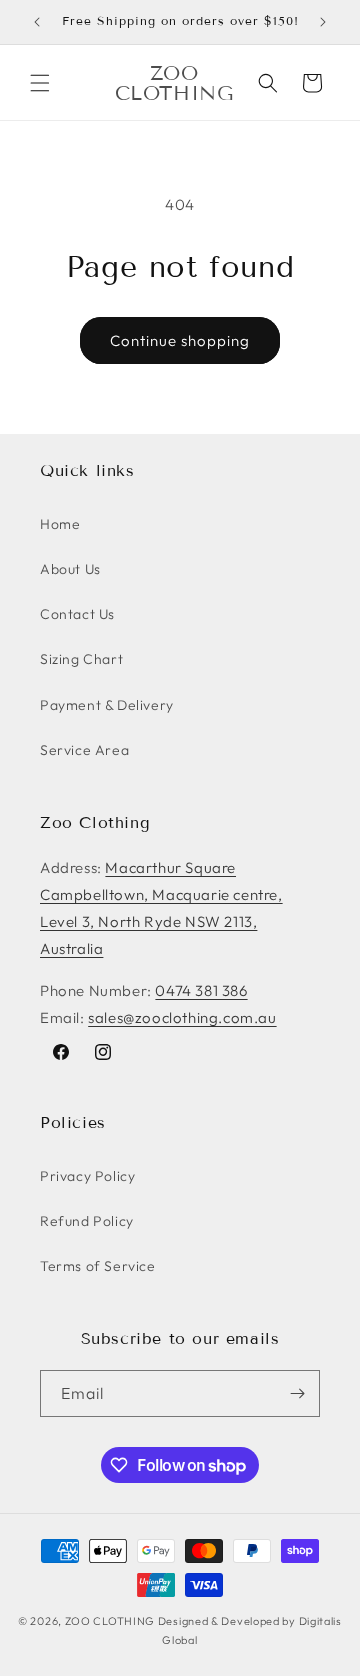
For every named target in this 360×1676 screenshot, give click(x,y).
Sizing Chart (81, 659)
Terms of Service (98, 1266)
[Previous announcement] (37, 22)
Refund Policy (87, 1221)
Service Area (84, 750)
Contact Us (77, 614)
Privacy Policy (87, 1176)
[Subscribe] (297, 1393)
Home (60, 524)
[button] (40, 83)
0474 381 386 (201, 990)
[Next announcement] (323, 22)
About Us (70, 569)
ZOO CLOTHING (110, 1621)
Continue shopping (180, 340)
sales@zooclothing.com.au (182, 1017)
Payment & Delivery (107, 705)
